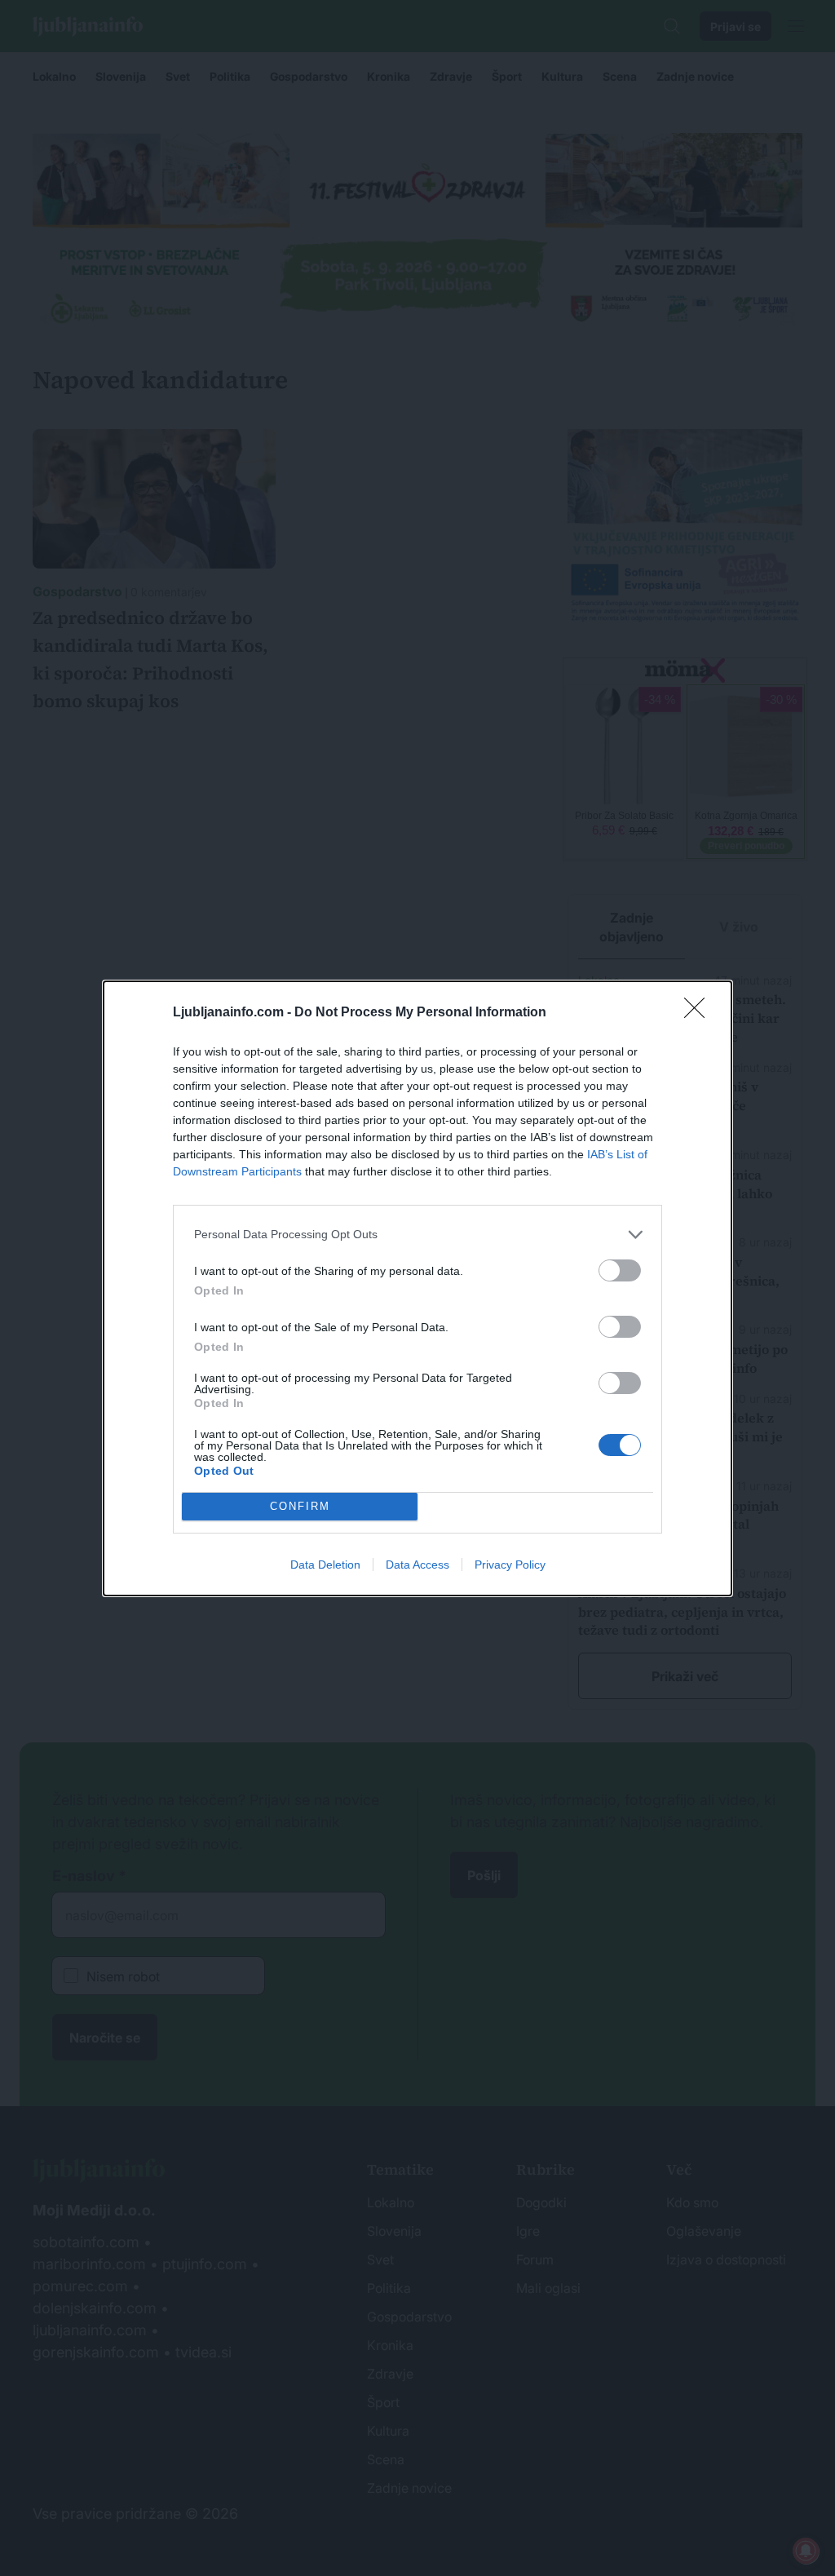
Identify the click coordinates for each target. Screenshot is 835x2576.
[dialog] (417, 1288)
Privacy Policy (510, 1565)
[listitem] (417, 1235)
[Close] (700, 1013)
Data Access (417, 1565)
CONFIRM (300, 1506)
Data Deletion (325, 1565)
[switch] (620, 1270)
